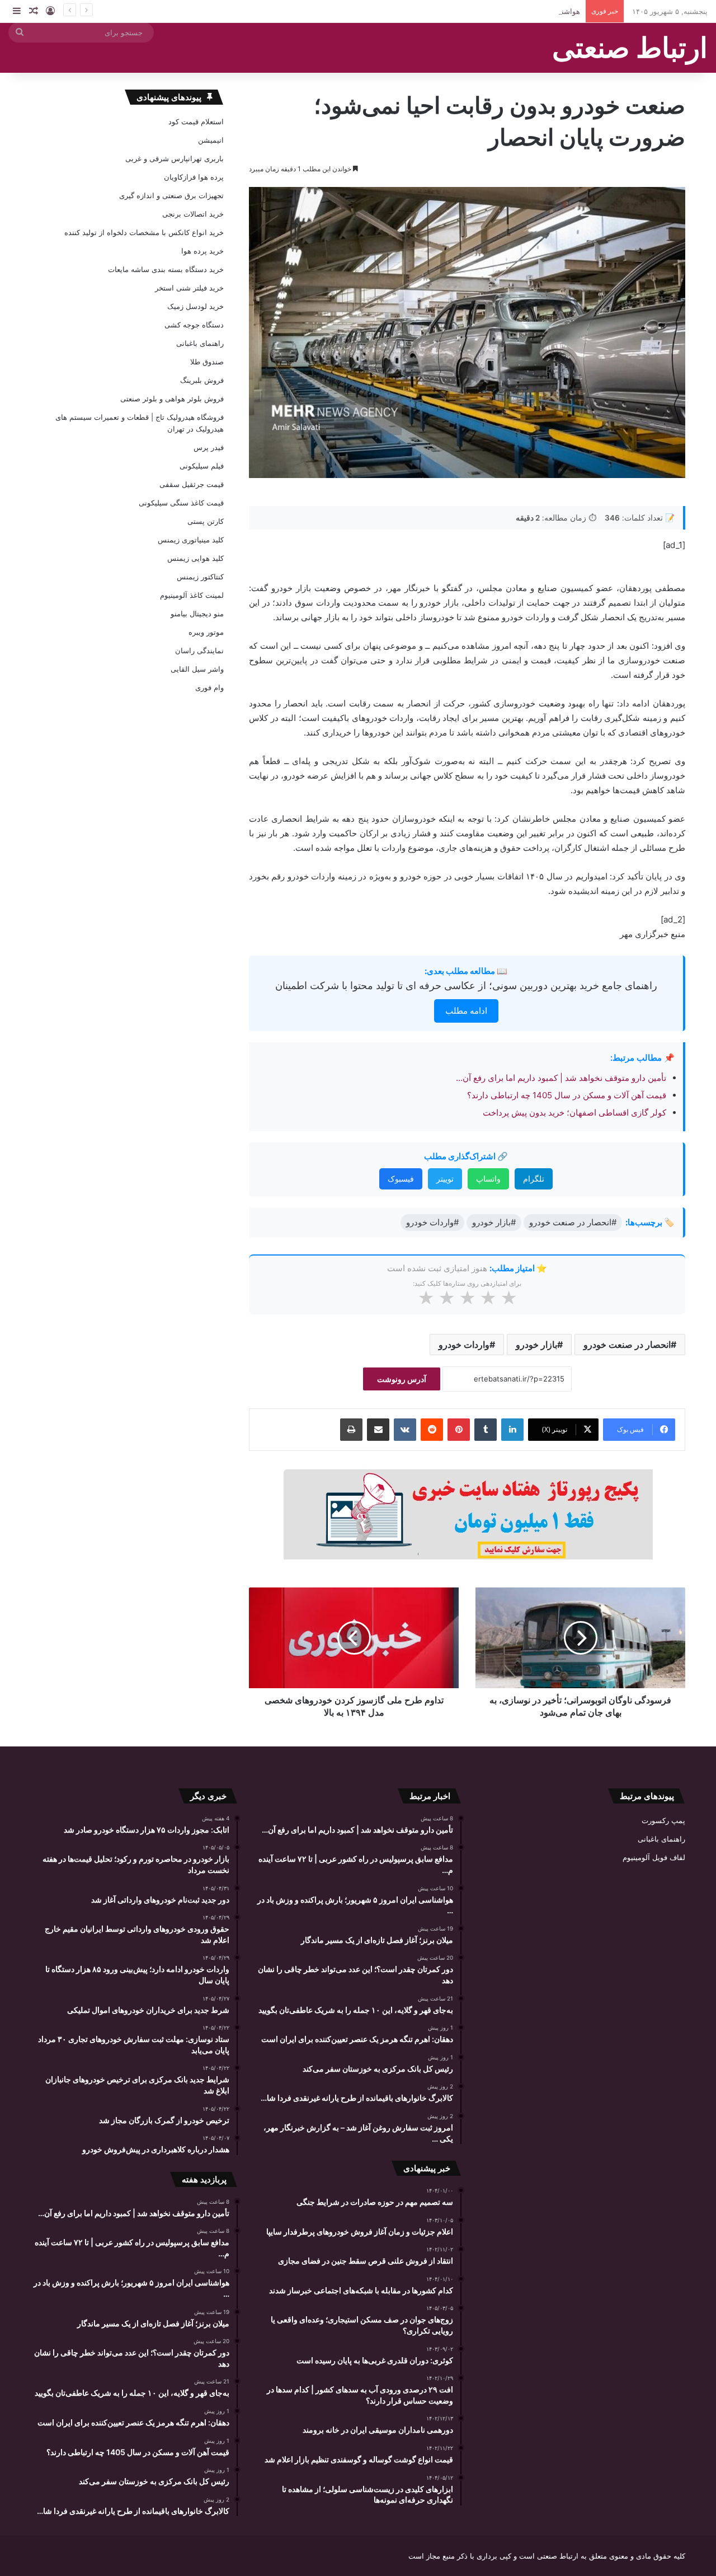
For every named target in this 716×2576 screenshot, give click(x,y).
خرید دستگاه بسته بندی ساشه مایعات (166, 269)
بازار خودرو (536, 1345)
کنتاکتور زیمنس (200, 577)
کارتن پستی (206, 521)
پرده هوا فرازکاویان (194, 177)
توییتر (445, 1179)
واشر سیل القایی (197, 669)
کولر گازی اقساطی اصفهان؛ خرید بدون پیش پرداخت (574, 1113)
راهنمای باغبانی (200, 343)
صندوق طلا (207, 362)
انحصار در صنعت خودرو (627, 1345)
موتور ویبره (206, 632)
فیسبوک (401, 1179)
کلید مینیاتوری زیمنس (191, 540)
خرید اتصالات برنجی (193, 214)
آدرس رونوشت (402, 1379)
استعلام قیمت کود (196, 121)
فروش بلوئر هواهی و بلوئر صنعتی (172, 399)
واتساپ (488, 1179)
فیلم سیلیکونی (202, 466)
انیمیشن (211, 140)
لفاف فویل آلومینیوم (654, 1857)
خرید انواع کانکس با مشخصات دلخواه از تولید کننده (144, 232)
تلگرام (534, 1179)
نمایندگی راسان (199, 650)
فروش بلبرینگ (202, 380)
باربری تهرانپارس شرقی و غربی (175, 158)
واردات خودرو (464, 1345)
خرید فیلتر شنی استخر (189, 288)
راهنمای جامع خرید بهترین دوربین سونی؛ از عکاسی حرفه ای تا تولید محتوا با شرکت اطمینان (466, 985)
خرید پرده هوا (202, 251)
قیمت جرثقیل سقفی (192, 484)
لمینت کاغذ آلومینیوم (192, 595)
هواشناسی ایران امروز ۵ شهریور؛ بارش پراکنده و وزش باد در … (481, 11)
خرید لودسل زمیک (196, 306)
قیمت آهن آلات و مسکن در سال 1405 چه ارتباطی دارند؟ (567, 1095)
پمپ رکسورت (663, 1820)
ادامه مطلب (466, 1011)
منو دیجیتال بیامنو (197, 613)
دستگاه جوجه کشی (194, 325)
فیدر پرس (209, 447)
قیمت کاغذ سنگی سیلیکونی (181, 503)
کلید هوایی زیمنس (196, 558)
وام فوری (209, 687)
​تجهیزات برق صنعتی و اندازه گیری (171, 195)
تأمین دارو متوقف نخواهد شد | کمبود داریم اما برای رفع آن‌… (561, 1078)
